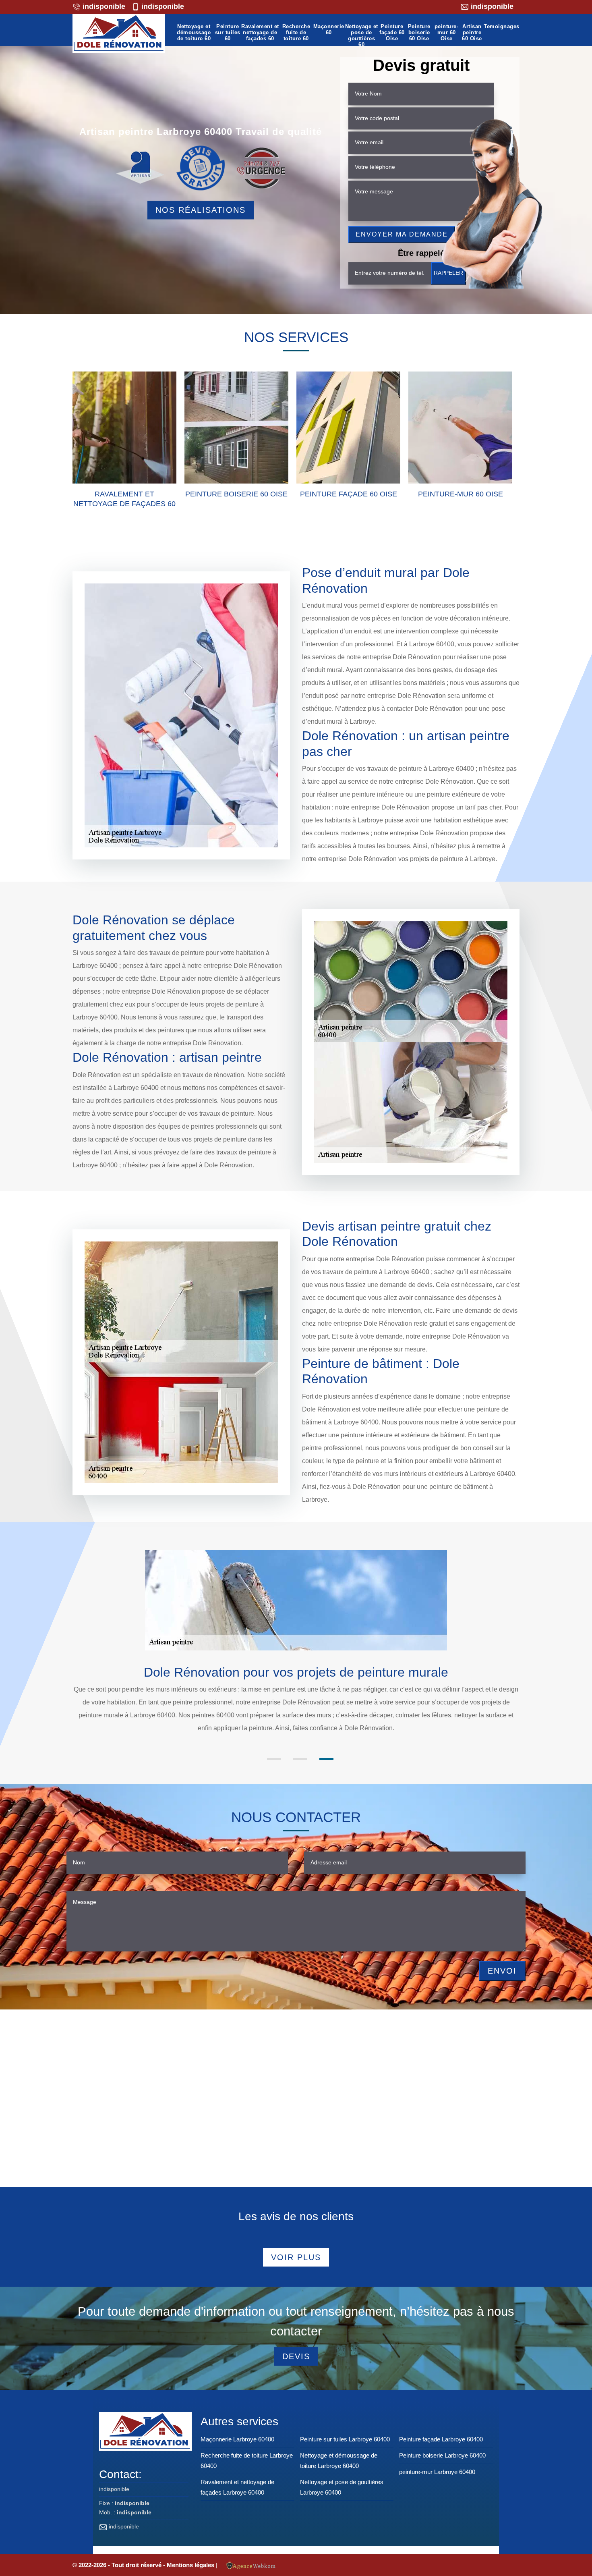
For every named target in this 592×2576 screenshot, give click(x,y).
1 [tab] (274, 1759)
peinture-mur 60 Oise (447, 33)
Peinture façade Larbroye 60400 (441, 2439)
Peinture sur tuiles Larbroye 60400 (345, 2439)
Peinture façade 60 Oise (392, 33)
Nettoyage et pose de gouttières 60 (362, 36)
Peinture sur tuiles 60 (228, 33)
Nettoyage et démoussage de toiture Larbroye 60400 (339, 2461)
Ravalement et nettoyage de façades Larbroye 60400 (237, 2487)
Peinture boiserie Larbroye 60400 (442, 2455)
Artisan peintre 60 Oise (472, 33)
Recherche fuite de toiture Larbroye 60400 (247, 2461)
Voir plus (296, 2257)
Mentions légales (191, 2565)
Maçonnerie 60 (329, 30)
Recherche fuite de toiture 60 (296, 33)
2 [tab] (300, 1759)
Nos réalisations (201, 210)
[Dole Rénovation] (119, 33)
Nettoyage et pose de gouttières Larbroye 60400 (342, 2487)
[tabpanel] (296, 1707)
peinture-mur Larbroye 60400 (437, 2472)
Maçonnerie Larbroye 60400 (237, 2439)
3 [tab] (326, 1759)
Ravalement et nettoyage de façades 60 (260, 33)
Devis (296, 2356)
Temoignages (502, 27)
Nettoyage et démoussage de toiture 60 (194, 33)
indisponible (103, 6)
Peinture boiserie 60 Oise (419, 33)
